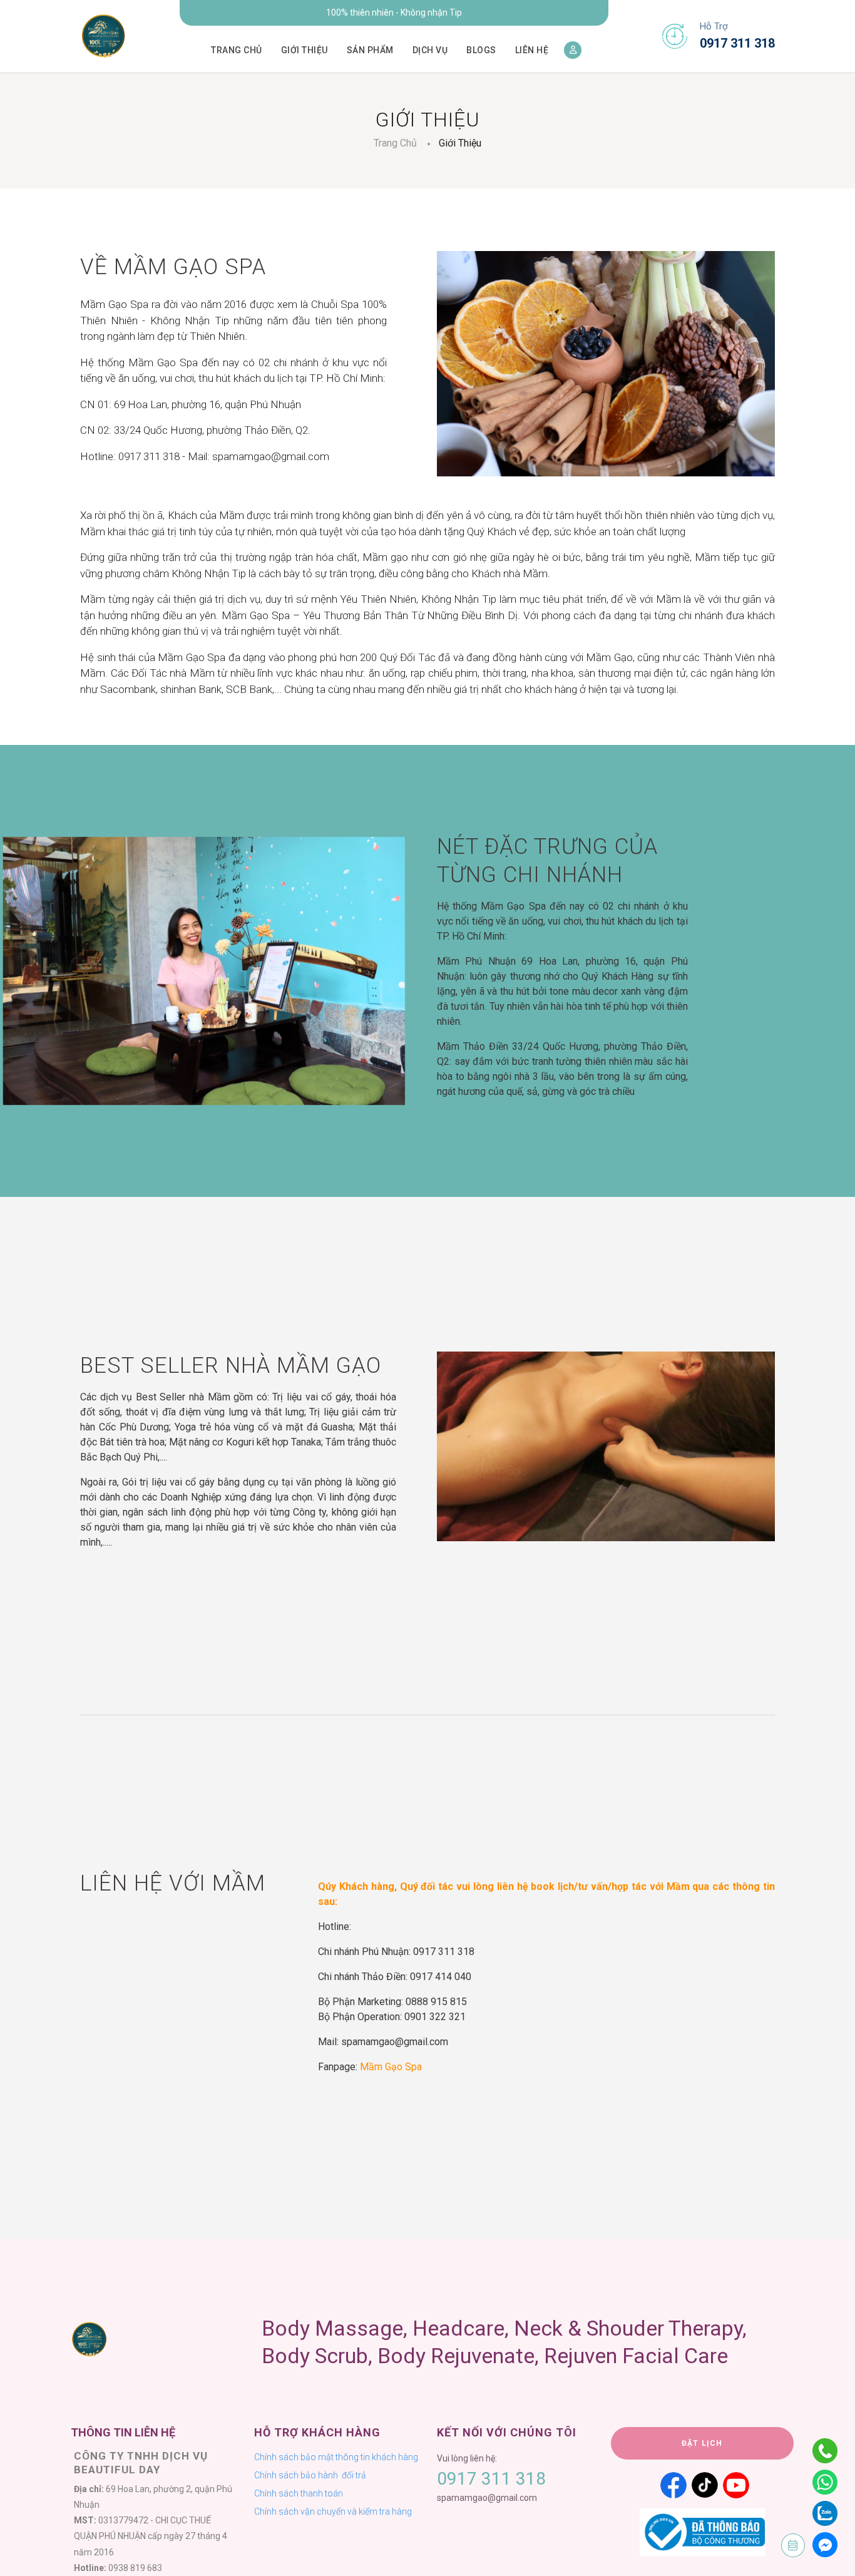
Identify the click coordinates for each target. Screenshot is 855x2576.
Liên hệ (532, 50)
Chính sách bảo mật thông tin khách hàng (336, 2457)
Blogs (481, 50)
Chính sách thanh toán (299, 2493)
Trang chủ (237, 50)
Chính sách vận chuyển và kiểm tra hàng (333, 2512)
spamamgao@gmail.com (487, 2498)
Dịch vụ (430, 50)
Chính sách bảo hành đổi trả (310, 2475)
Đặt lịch (702, 2443)
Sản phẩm (370, 50)
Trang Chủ (395, 143)
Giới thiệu (305, 50)
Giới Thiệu (460, 143)
